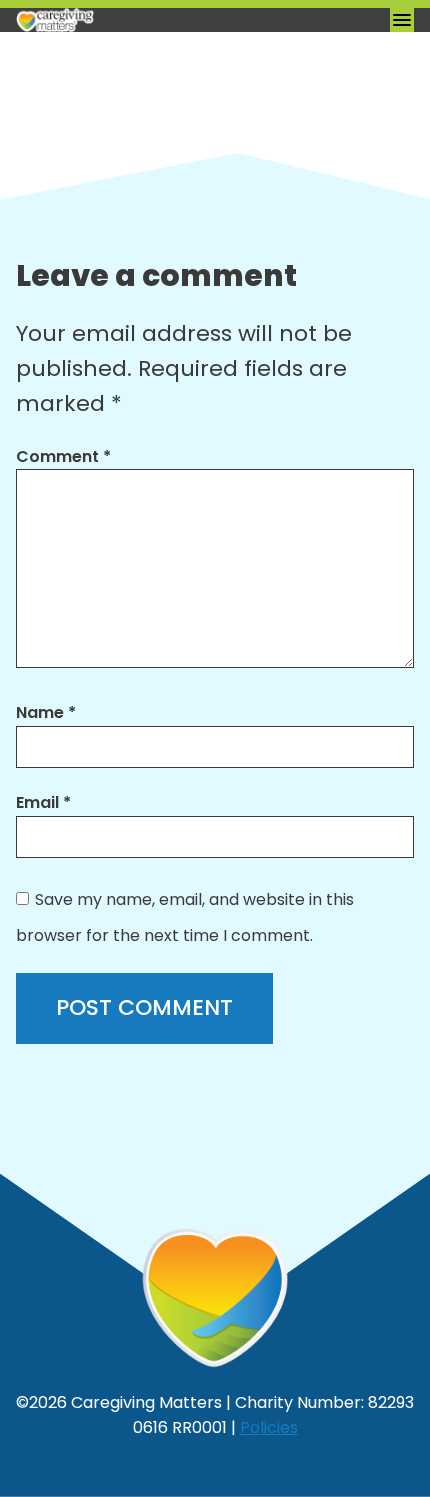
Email (43, 802)
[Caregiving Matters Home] (116, 20)
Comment (63, 456)
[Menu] (402, 20)
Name (46, 712)
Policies (269, 1427)
